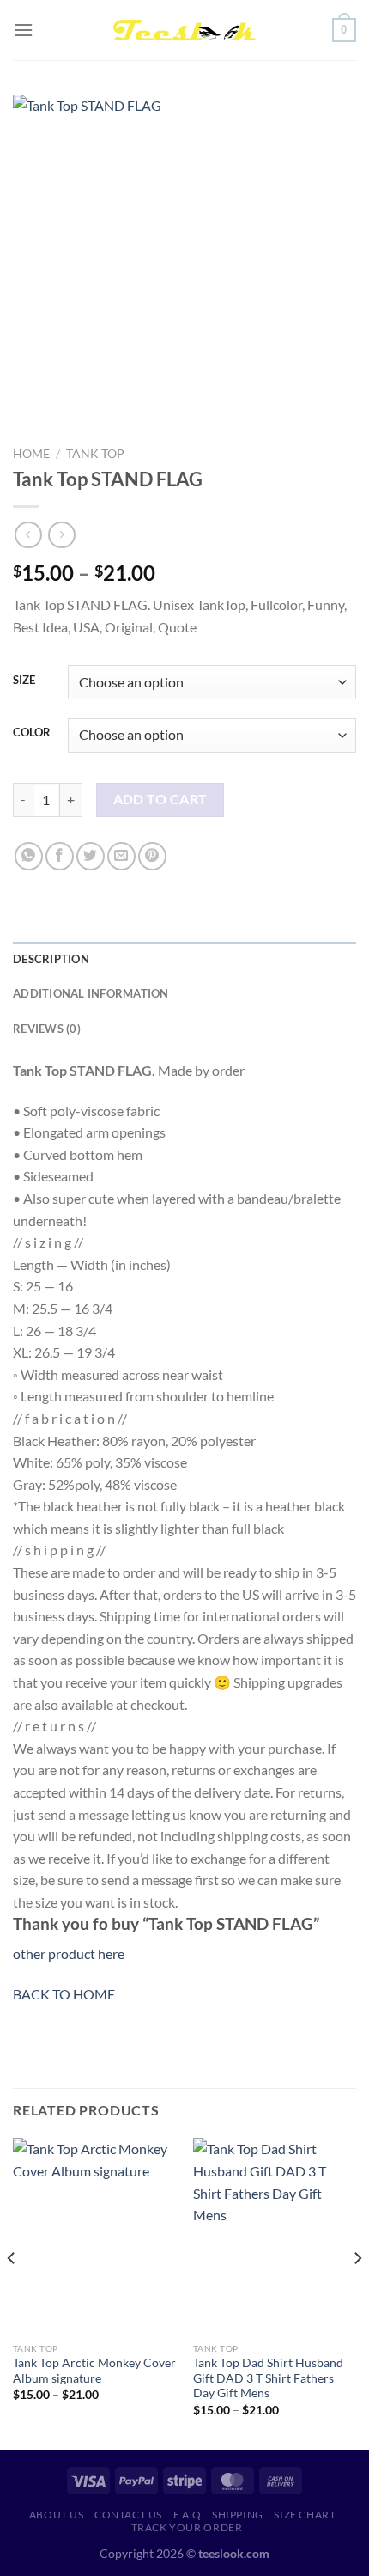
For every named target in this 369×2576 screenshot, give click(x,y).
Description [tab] (51, 959)
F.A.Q (188, 2515)
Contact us (128, 2515)
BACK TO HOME (64, 1994)
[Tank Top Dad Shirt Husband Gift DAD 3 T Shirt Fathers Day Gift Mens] (275, 2236)
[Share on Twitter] (91, 856)
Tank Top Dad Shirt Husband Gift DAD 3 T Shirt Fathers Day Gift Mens (268, 2378)
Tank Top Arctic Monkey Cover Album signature (94, 2371)
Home (31, 454)
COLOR (32, 733)
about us (57, 2515)
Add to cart (160, 799)
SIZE (24, 681)
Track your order (187, 2527)
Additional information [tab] (91, 993)
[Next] (357, 2292)
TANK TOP (95, 454)
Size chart (305, 2515)
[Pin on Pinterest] (152, 856)
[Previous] (12, 2292)
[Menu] (23, 30)
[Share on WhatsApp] (29, 856)
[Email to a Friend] (121, 856)
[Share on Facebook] (60, 856)
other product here (69, 1953)
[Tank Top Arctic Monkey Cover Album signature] (94, 2236)
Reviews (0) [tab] (47, 1029)
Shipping (238, 2515)
